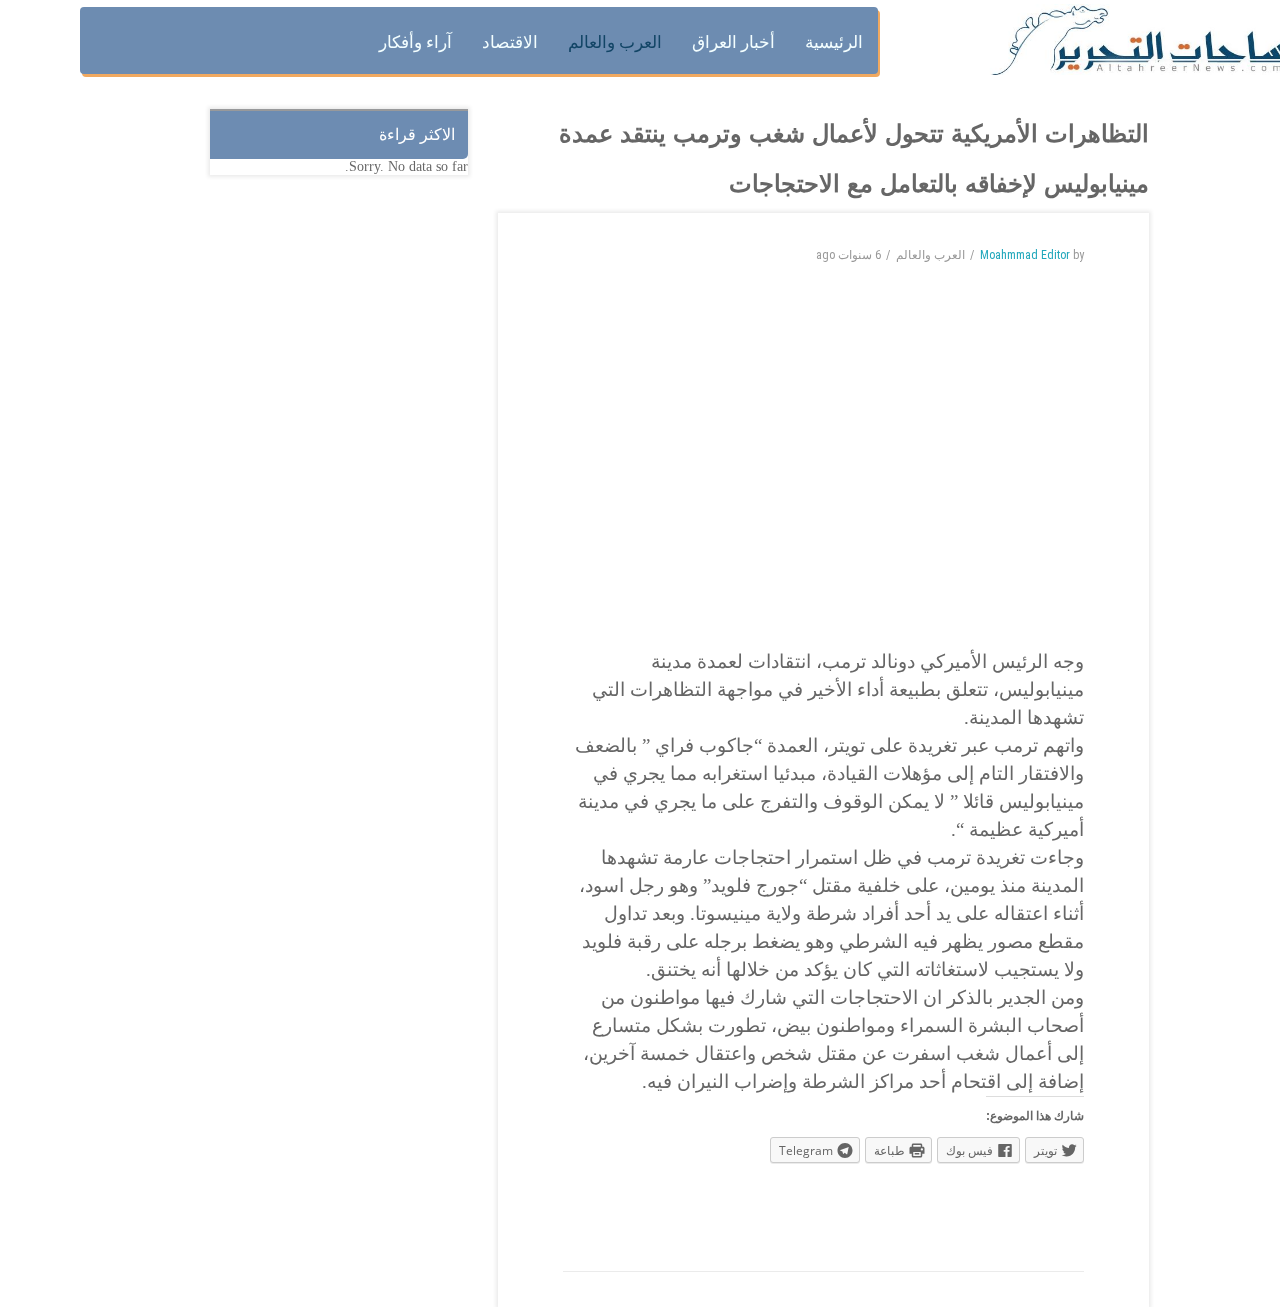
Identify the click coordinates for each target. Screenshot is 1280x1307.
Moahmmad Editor (1025, 255)
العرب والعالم (930, 255)
